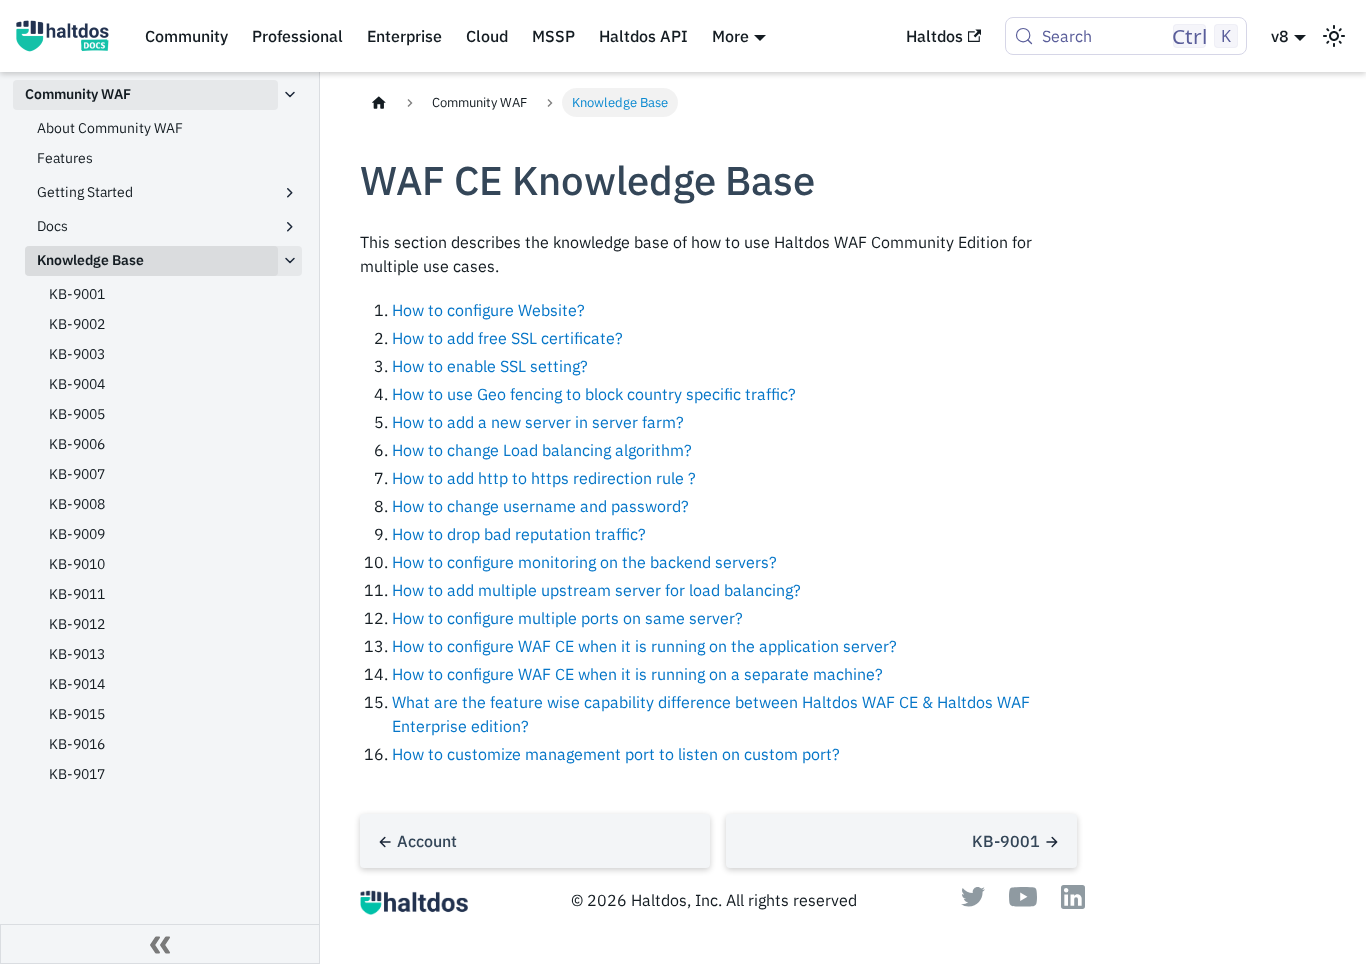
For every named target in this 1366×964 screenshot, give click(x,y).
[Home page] (379, 102)
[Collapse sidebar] (160, 944)
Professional (297, 36)
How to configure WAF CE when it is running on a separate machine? (637, 674)
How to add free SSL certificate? (507, 338)
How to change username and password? (540, 506)
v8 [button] (1280, 36)
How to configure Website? (488, 310)
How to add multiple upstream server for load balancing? (596, 590)
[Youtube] (1023, 901)
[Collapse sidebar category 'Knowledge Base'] (290, 261)
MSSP (553, 36)
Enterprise (404, 36)
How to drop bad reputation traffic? (519, 534)
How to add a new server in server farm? (538, 422)
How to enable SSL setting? (490, 366)
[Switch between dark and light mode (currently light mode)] (1334, 36)
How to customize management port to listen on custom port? (616, 754)
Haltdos (934, 36)
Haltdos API (643, 36)
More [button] (730, 36)
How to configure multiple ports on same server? (567, 618)
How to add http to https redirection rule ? (544, 478)
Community (186, 36)
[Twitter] (973, 901)
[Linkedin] (1073, 903)
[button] (163, 193)
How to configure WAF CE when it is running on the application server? (644, 646)
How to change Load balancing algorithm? (542, 450)
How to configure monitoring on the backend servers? (584, 562)
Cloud (487, 36)
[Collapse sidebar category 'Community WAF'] (290, 95)
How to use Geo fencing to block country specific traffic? (594, 394)
